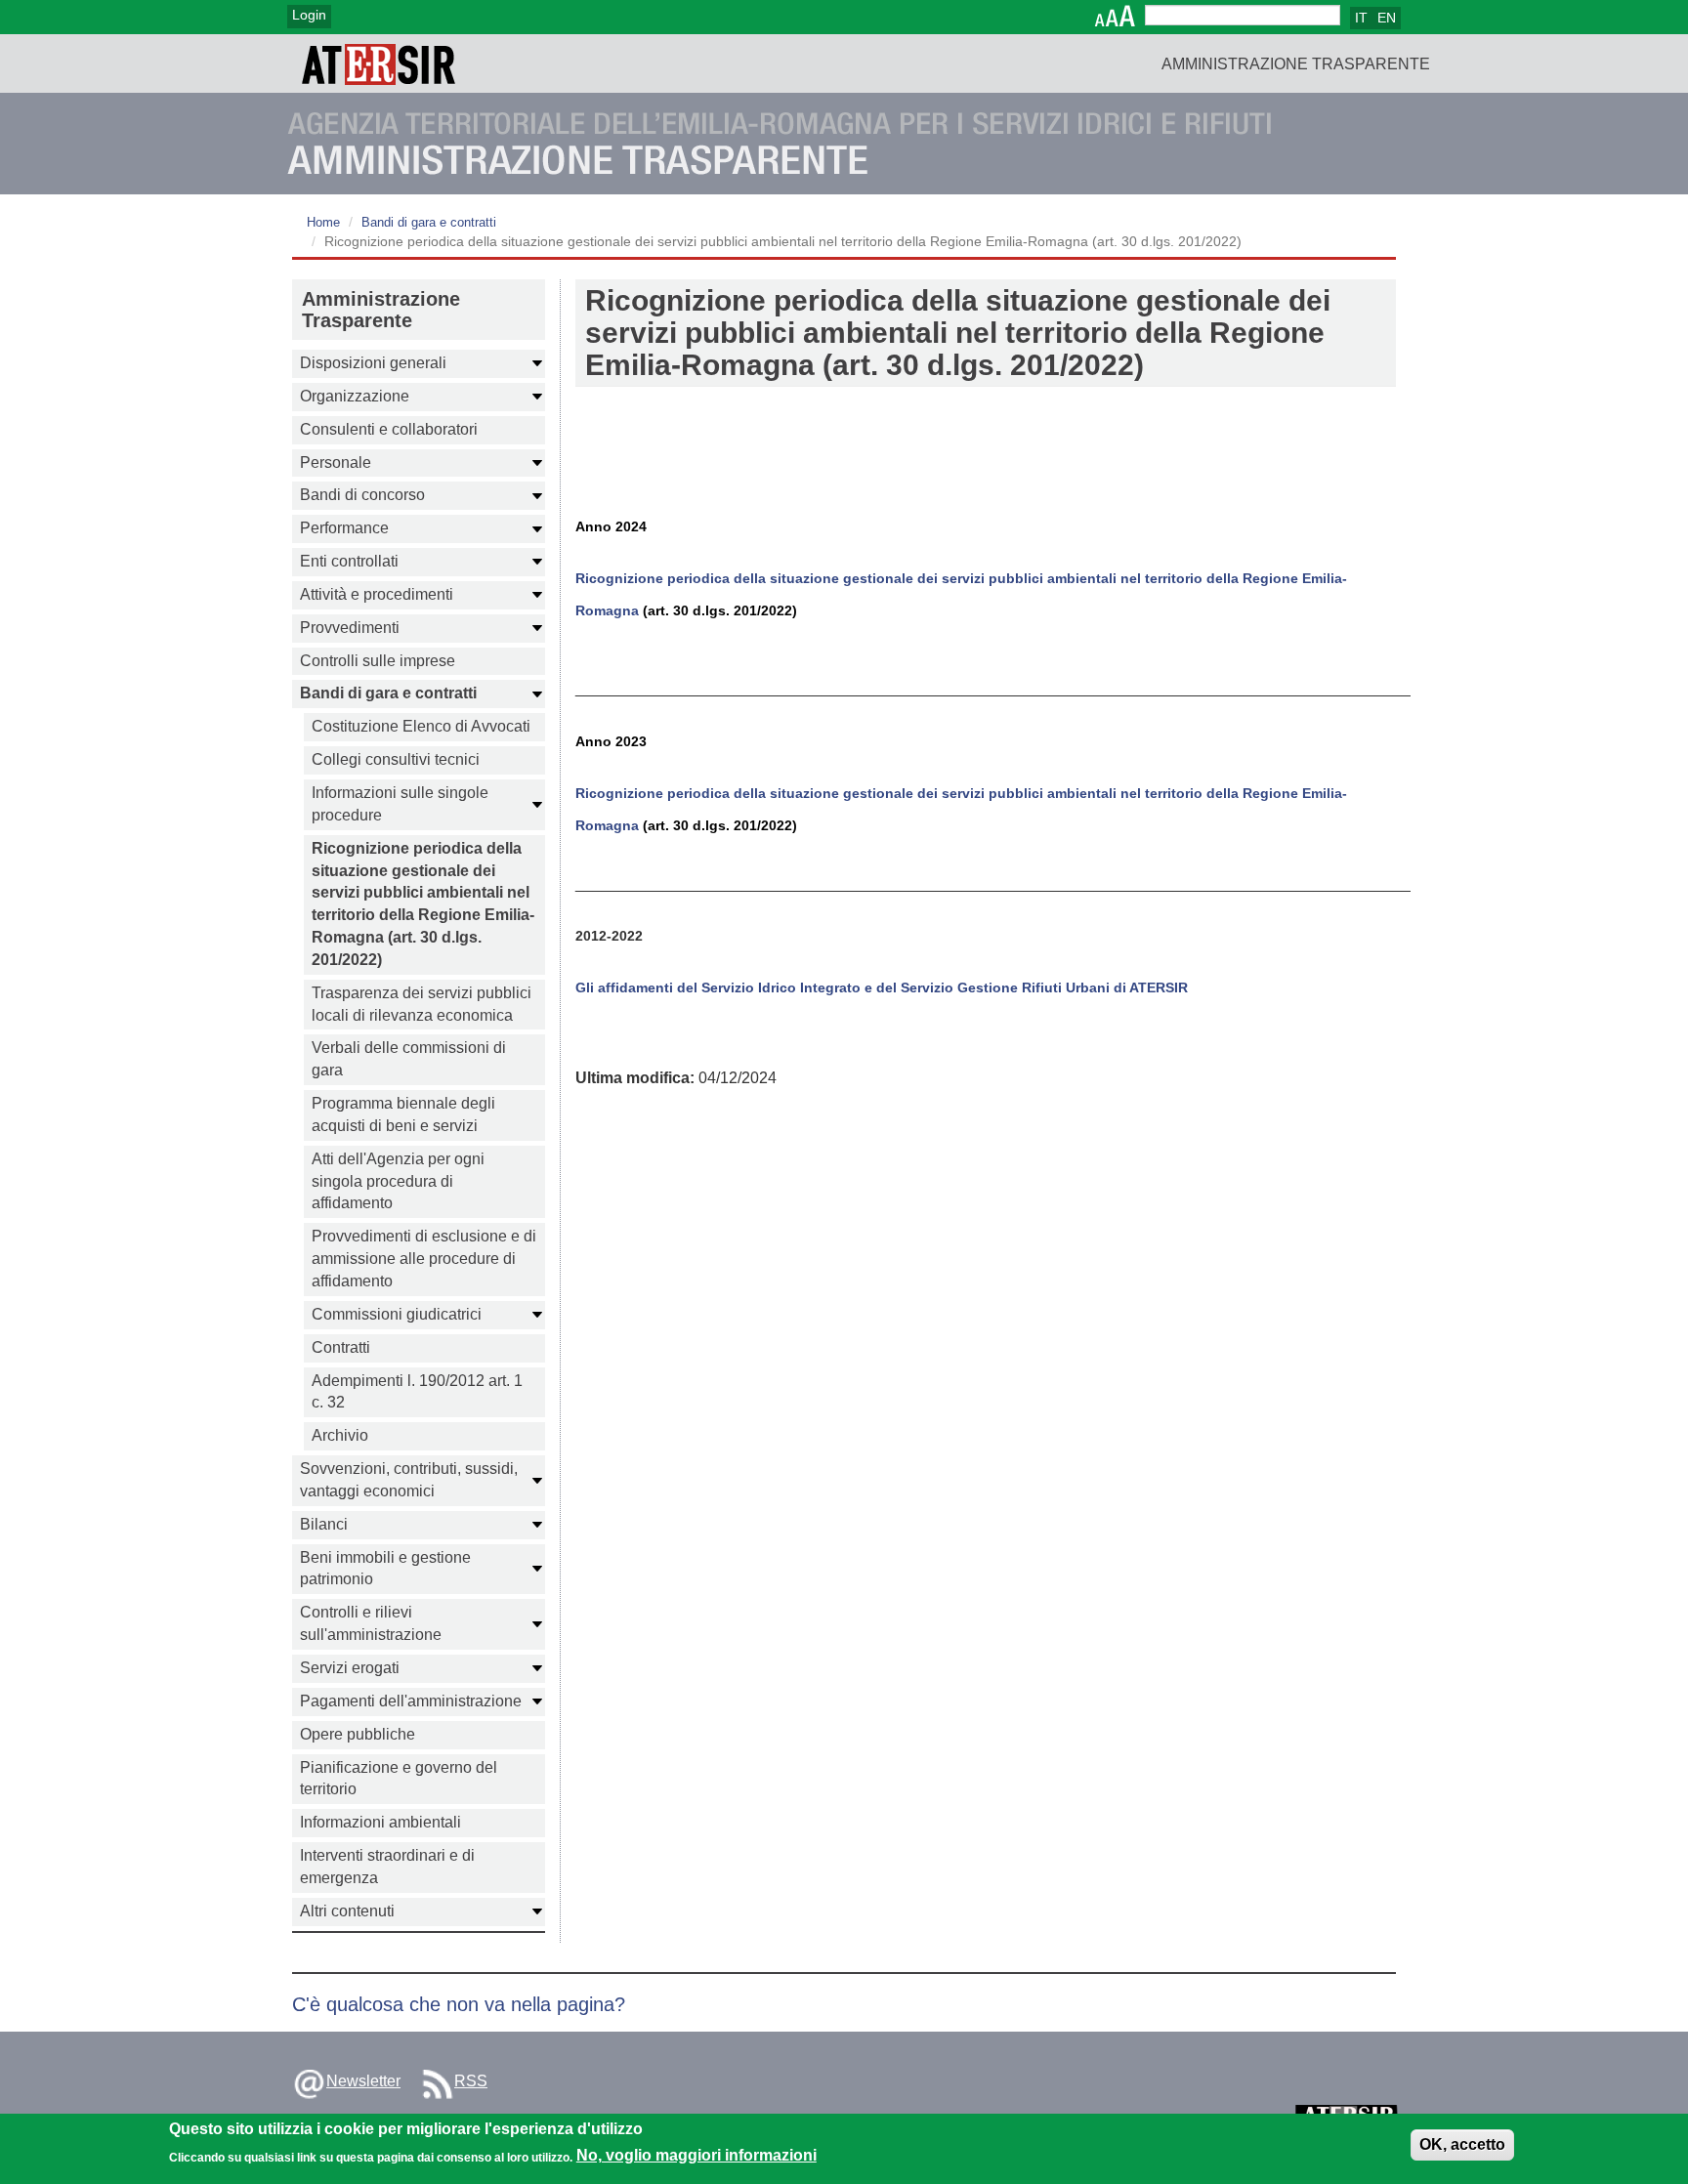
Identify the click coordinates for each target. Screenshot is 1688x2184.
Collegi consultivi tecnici (396, 759)
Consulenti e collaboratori (389, 429)
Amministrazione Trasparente (1296, 64)
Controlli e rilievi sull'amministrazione (371, 1623)
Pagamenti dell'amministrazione (411, 1701)
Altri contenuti (347, 1911)
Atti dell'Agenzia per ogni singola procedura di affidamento (398, 1181)
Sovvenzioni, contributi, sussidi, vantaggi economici (409, 1480)
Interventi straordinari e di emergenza (387, 1867)
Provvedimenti (350, 628)
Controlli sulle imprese (378, 661)
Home (323, 222)
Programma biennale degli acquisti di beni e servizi (403, 1114)
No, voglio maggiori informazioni (696, 2156)
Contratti (341, 1347)
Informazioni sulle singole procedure (400, 804)
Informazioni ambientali (380, 1822)
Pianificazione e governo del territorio (399, 1779)
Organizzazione (355, 396)
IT (1361, 18)
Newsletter (363, 2081)
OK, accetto (1462, 2144)
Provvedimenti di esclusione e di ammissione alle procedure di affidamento (424, 1259)
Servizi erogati (350, 1668)
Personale (336, 462)
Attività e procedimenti (377, 594)
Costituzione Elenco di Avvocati (421, 726)
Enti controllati (349, 561)
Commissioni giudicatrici (397, 1314)
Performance (344, 528)
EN (1387, 18)
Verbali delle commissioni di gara (409, 1059)
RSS (471, 2081)
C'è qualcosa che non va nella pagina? (459, 2004)
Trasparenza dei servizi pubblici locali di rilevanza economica (422, 1004)
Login (309, 15)
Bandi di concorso (362, 495)
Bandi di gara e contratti (429, 222)
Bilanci (324, 1524)
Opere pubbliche (358, 1734)
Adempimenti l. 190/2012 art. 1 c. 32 (417, 1392)
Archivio (340, 1435)
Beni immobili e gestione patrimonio (385, 1569)
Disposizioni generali (373, 363)
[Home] (379, 63)
